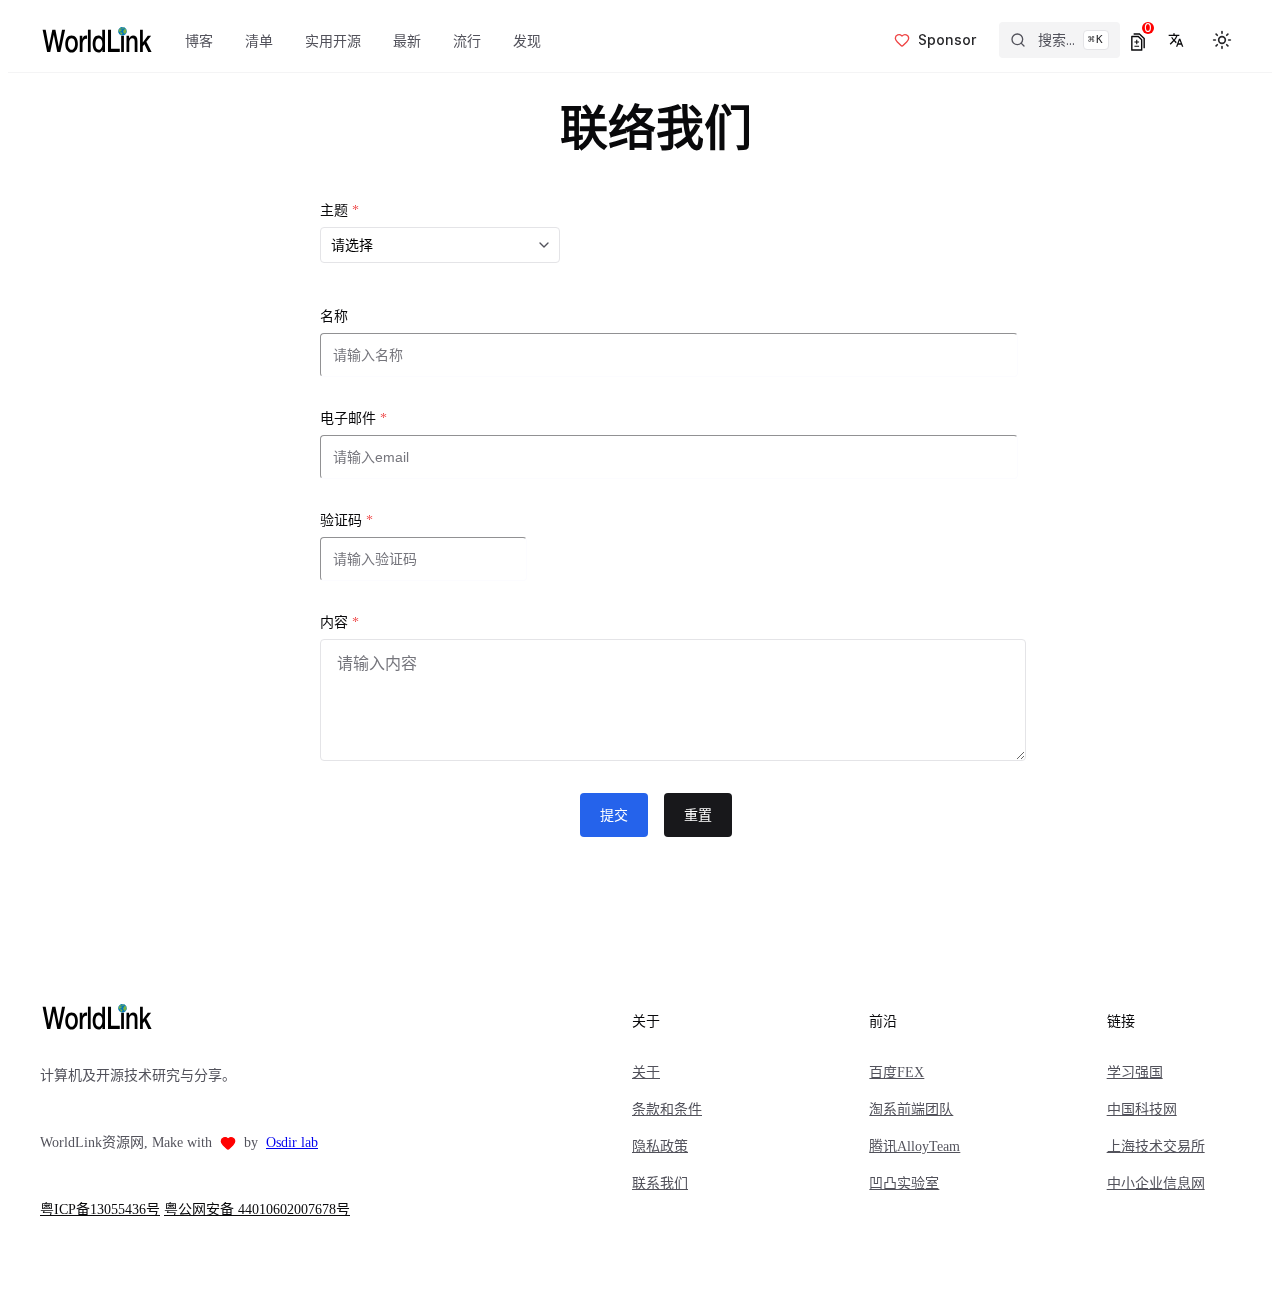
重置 (698, 815)
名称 (334, 316)
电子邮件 (353, 418)
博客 (199, 40)
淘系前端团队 (911, 1109)
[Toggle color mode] (1222, 40)
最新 (407, 40)
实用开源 (333, 40)
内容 (339, 622)
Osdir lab (292, 1142)
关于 (646, 1072)
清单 (259, 40)
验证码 (346, 520)
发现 (527, 40)
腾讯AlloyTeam (914, 1146)
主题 (339, 210)
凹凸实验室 (904, 1183)
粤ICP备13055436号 (100, 1209)
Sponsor (947, 39)
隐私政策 (660, 1146)
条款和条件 (667, 1109)
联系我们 (660, 1183)
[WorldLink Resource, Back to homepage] (96, 40)
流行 (467, 40)
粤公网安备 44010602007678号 (257, 1209)
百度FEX (896, 1072)
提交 (614, 815)
